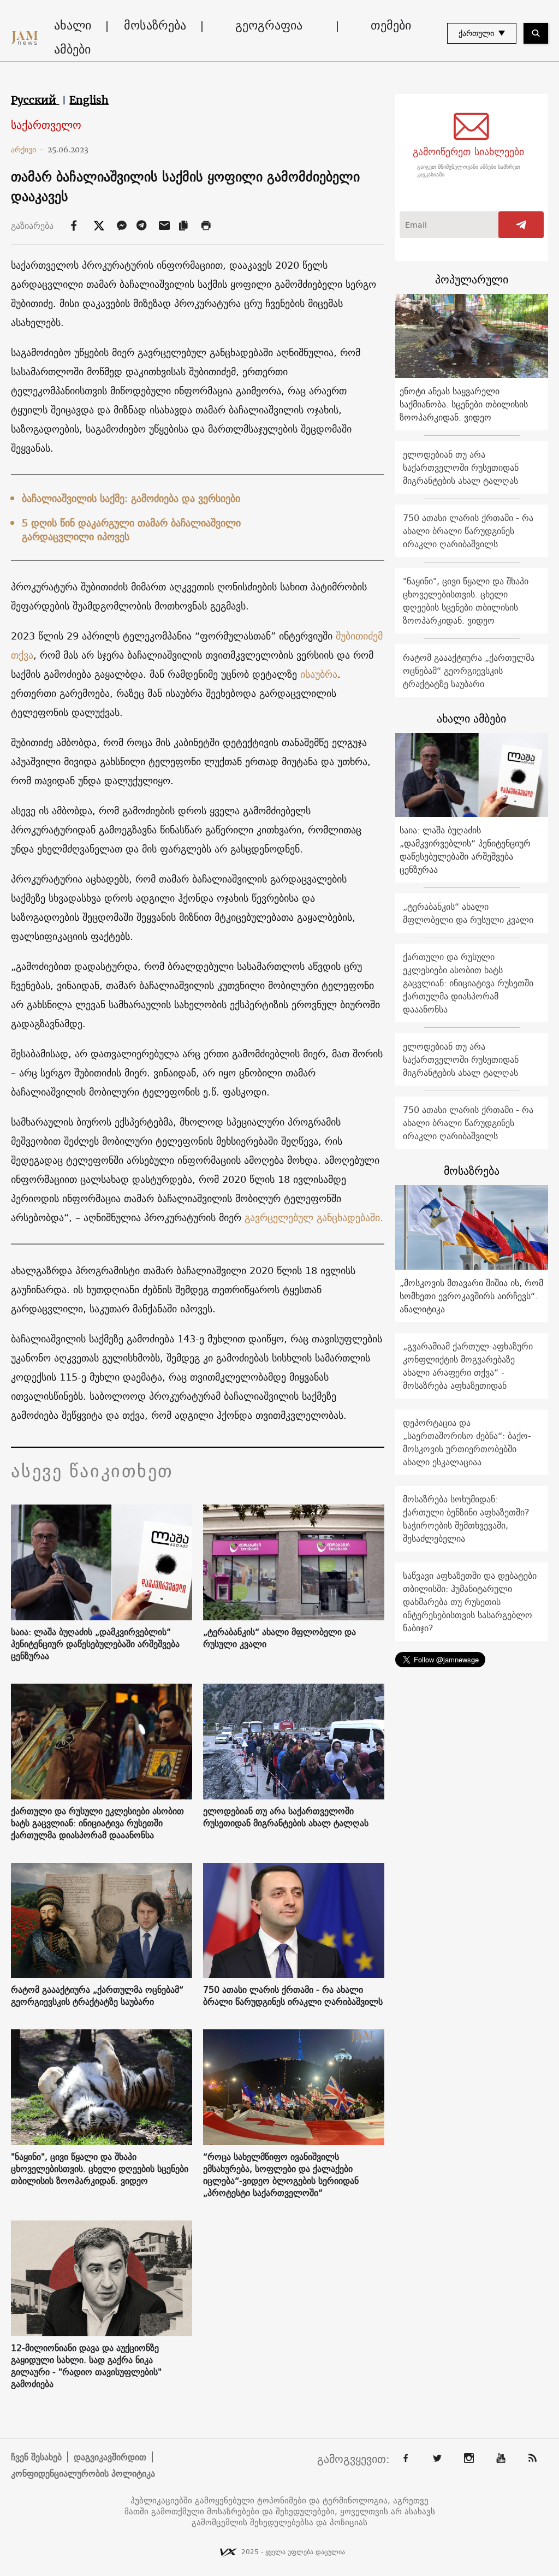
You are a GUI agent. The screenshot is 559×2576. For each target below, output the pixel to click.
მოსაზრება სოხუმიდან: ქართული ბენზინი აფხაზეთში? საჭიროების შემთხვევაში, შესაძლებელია (466, 1519)
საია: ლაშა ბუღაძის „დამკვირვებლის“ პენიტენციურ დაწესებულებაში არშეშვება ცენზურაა (95, 1644)
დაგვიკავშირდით (110, 2457)
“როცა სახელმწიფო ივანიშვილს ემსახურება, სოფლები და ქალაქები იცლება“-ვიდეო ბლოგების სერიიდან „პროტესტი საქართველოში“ (281, 2175)
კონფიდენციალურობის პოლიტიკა (83, 2473)
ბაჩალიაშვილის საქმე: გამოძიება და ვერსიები (131, 498)
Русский (35, 100)
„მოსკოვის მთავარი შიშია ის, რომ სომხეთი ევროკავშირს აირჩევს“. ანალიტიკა (471, 1296)
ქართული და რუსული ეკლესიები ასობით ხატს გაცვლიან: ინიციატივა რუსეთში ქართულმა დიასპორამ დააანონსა (97, 1823)
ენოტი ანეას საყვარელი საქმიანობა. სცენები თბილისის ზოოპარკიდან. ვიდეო (464, 404)
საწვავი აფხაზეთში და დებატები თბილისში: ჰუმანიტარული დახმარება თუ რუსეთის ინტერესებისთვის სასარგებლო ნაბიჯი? (470, 1602)
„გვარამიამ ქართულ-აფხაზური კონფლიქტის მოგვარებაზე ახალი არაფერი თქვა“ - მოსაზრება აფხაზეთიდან (468, 1366)
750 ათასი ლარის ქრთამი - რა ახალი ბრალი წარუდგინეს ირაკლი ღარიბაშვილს (293, 1995)
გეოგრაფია (269, 25)
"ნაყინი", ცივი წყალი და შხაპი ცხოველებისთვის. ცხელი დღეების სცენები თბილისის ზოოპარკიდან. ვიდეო (100, 2169)
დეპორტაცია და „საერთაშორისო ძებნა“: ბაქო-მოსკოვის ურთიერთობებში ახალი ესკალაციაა (467, 1442)
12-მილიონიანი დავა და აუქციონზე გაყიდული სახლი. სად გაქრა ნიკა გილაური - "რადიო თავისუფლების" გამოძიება (86, 2366)
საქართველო (46, 125)
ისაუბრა (319, 674)
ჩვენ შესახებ (36, 2457)
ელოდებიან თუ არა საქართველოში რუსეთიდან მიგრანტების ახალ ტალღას (286, 1817)
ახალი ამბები (73, 37)
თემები (391, 25)
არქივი (28, 150)
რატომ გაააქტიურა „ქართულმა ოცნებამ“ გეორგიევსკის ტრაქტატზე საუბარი (97, 1995)
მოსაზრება (155, 25)
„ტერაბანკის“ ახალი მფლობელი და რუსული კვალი (279, 1638)
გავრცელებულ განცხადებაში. (314, 1218)
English (89, 100)
